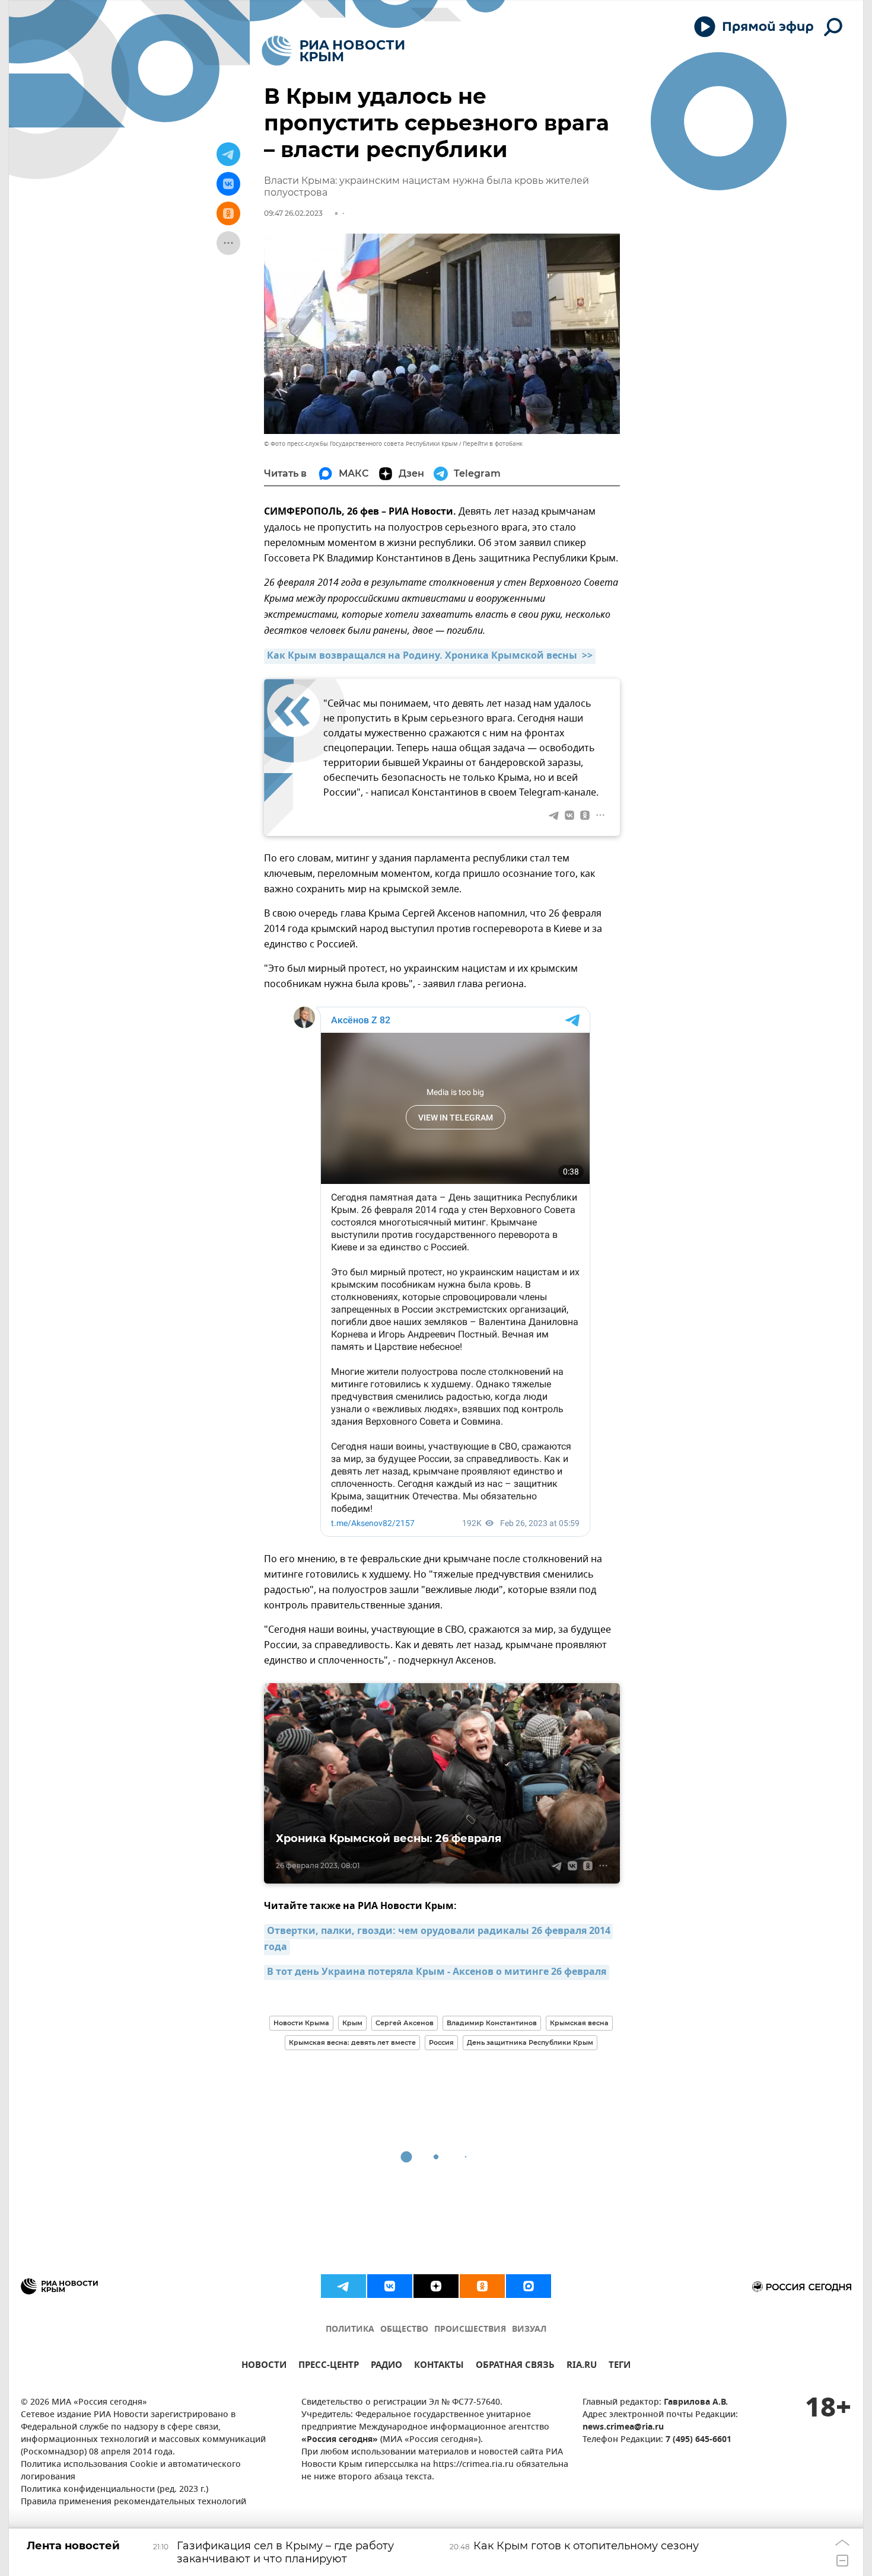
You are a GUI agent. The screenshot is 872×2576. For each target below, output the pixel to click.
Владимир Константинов (492, 2023)
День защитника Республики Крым (530, 2042)
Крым (352, 2023)
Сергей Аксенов (405, 2023)
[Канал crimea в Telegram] (343, 2286)
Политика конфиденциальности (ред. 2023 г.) (114, 2490)
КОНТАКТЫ (439, 2366)
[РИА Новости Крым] (333, 51)
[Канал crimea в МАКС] (529, 2286)
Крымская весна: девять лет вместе (352, 2042)
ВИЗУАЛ (529, 2330)
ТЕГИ (620, 2366)
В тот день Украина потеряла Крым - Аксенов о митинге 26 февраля (437, 1972)
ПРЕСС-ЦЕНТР (329, 2366)
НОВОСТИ (264, 2366)
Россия (441, 2042)
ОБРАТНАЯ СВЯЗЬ (515, 2366)
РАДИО (386, 2366)
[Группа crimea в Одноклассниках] (482, 2286)
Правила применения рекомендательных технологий (133, 2502)
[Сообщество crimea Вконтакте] (390, 2286)
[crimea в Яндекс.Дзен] (436, 2286)
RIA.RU (582, 2366)
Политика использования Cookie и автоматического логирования (131, 2471)
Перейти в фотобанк (493, 444)
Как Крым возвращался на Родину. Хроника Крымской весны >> (430, 656)
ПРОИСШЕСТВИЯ (470, 2330)
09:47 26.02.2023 (293, 213)
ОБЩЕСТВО (404, 2330)
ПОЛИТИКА (350, 2330)
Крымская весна (579, 2023)
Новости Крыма (301, 2023)
